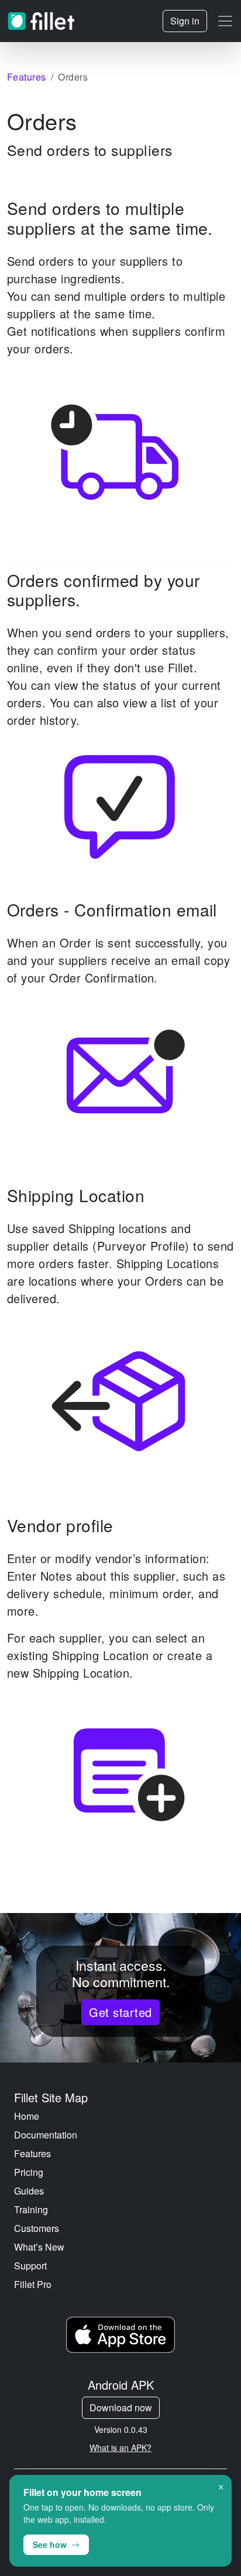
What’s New (39, 2247)
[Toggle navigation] (225, 21)
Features (32, 2153)
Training (31, 2209)
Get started (120, 2012)
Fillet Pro (33, 2284)
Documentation (46, 2135)
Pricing (29, 2172)
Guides (29, 2191)
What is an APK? (120, 2447)
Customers (37, 2228)
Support (30, 2266)
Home (27, 2116)
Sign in (185, 21)
